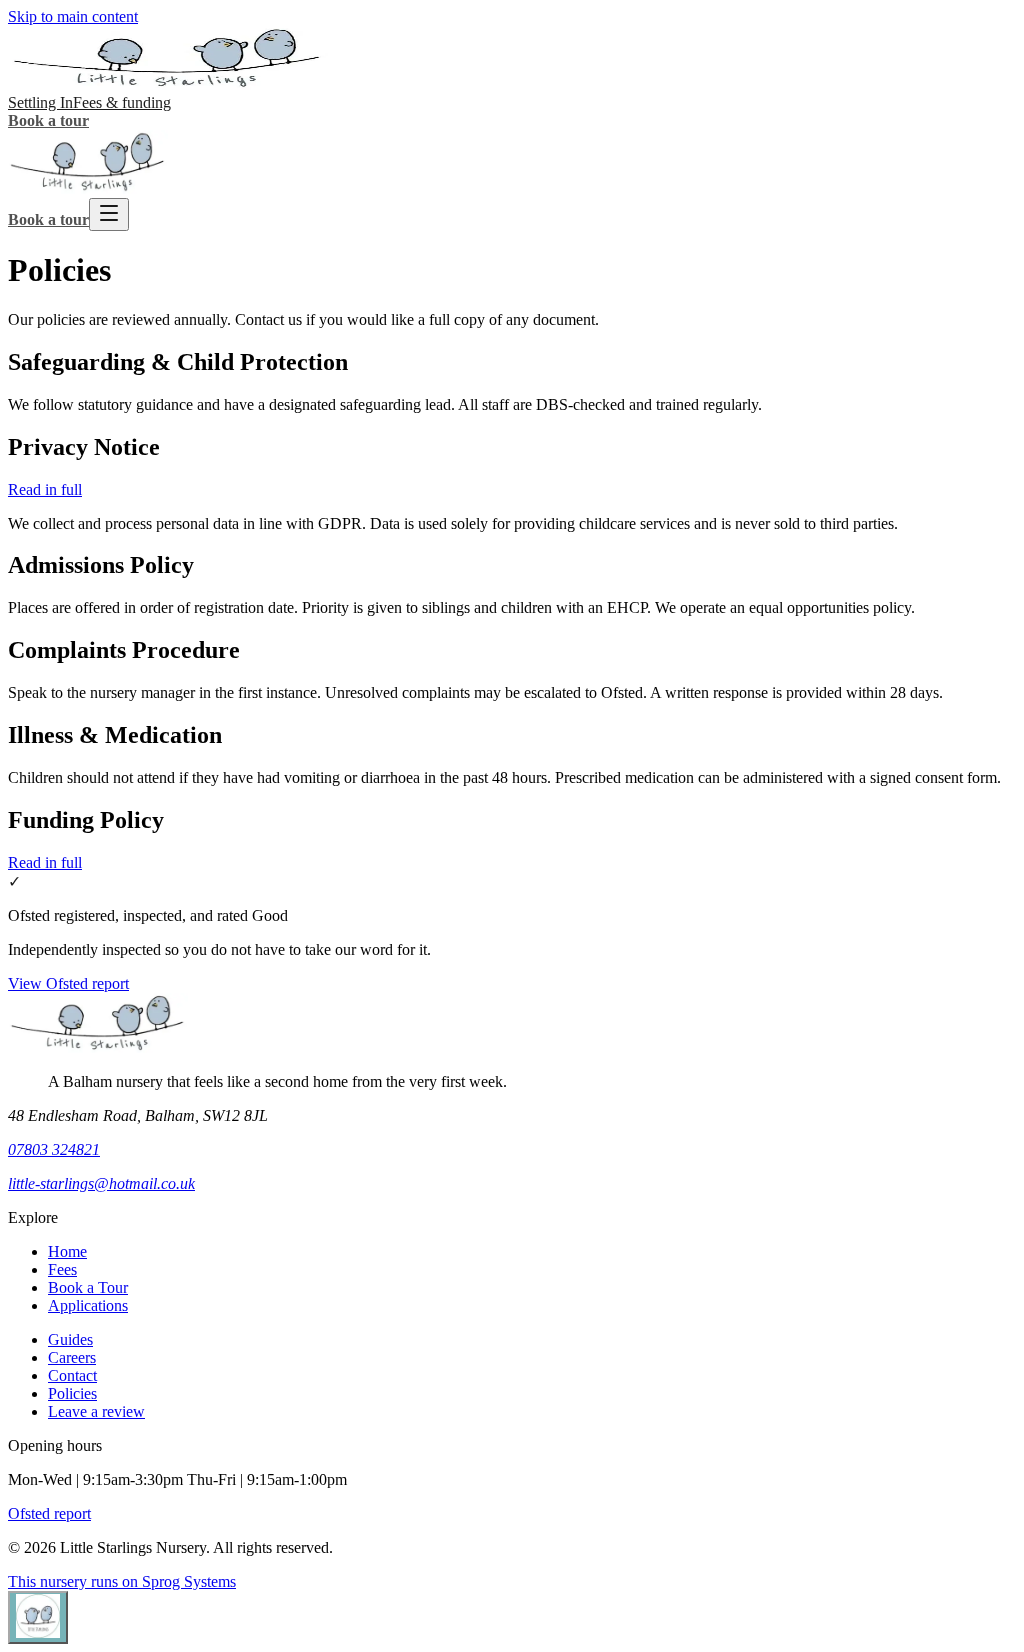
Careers (72, 1357)
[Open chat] (38, 1617)
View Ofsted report (68, 983)
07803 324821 (54, 1149)
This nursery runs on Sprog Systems (122, 1581)
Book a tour (48, 120)
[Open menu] (109, 214)
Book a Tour (88, 1287)
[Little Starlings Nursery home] (168, 84)
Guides (70, 1339)
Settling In (40, 102)
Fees (62, 1269)
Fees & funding (122, 102)
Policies (72, 1393)
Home (67, 1251)
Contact (72, 1375)
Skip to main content (73, 16)
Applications (88, 1305)
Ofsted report (49, 1513)
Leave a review (96, 1411)
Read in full (45, 489)
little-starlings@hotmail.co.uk (101, 1183)
